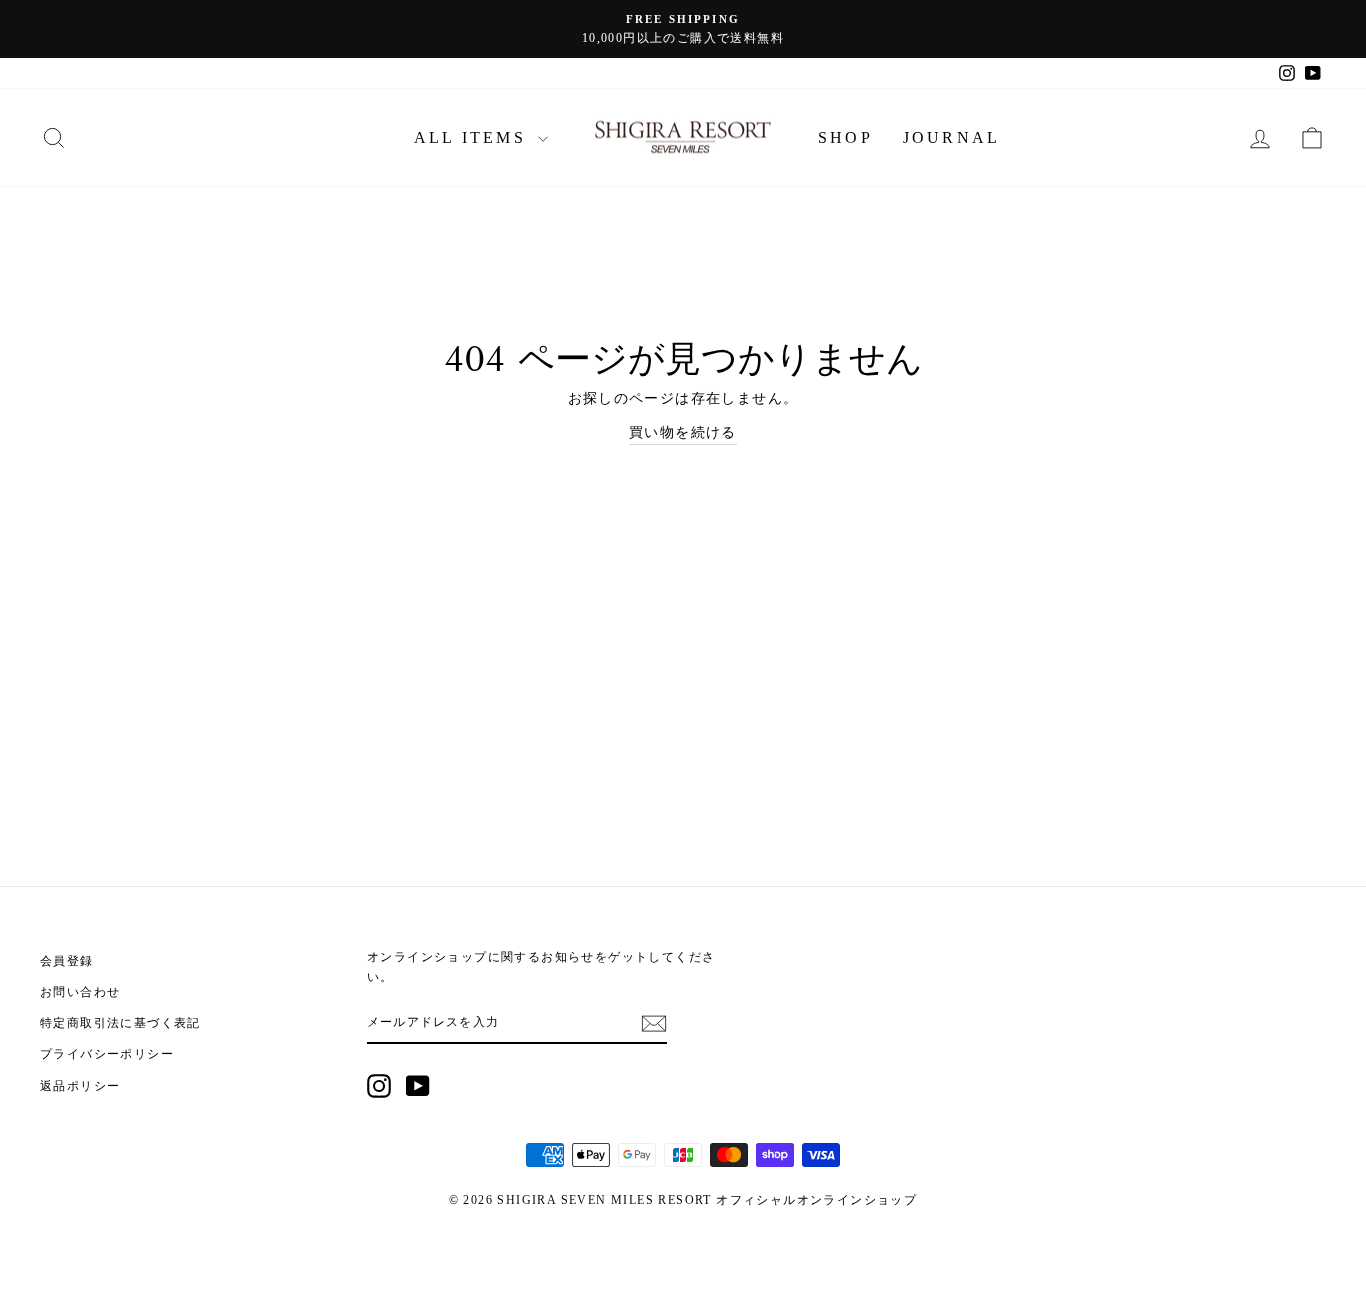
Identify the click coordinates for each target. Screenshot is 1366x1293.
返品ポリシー (80, 1086)
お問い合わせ (80, 992)
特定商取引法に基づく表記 (120, 1023)
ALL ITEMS (473, 137)
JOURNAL (951, 137)
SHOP (845, 137)
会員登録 (67, 961)
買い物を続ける (683, 432)
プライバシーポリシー (107, 1054)
